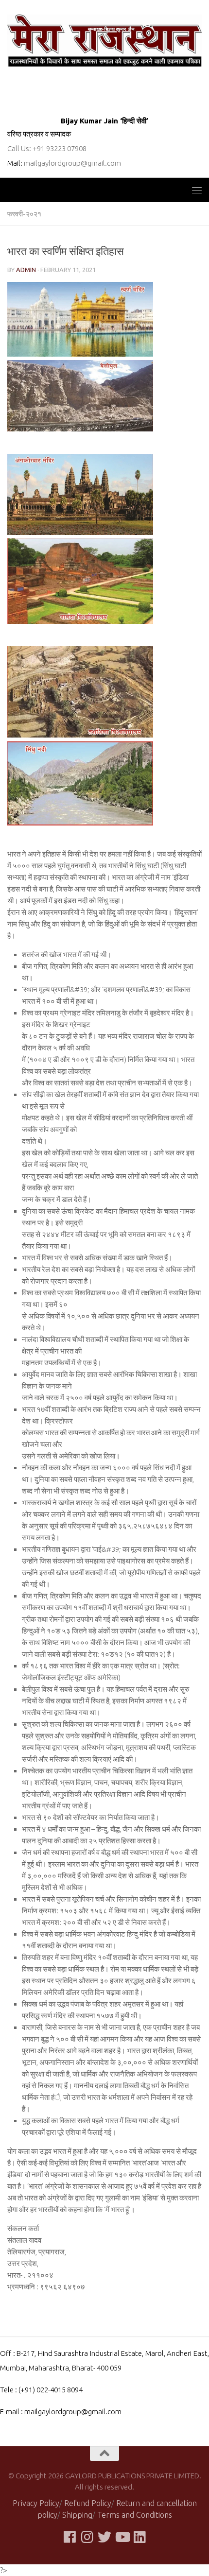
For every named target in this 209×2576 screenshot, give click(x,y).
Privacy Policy (36, 2503)
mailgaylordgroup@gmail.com (72, 163)
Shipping (77, 2515)
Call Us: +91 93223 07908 (47, 148)
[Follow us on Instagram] (87, 2537)
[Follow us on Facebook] (70, 2537)
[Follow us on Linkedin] (139, 2537)
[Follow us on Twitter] (104, 2537)
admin (26, 270)
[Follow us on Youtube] (122, 2537)
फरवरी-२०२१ (24, 214)
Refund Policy (88, 2503)
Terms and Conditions (135, 2515)
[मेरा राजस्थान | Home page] (104, 41)
